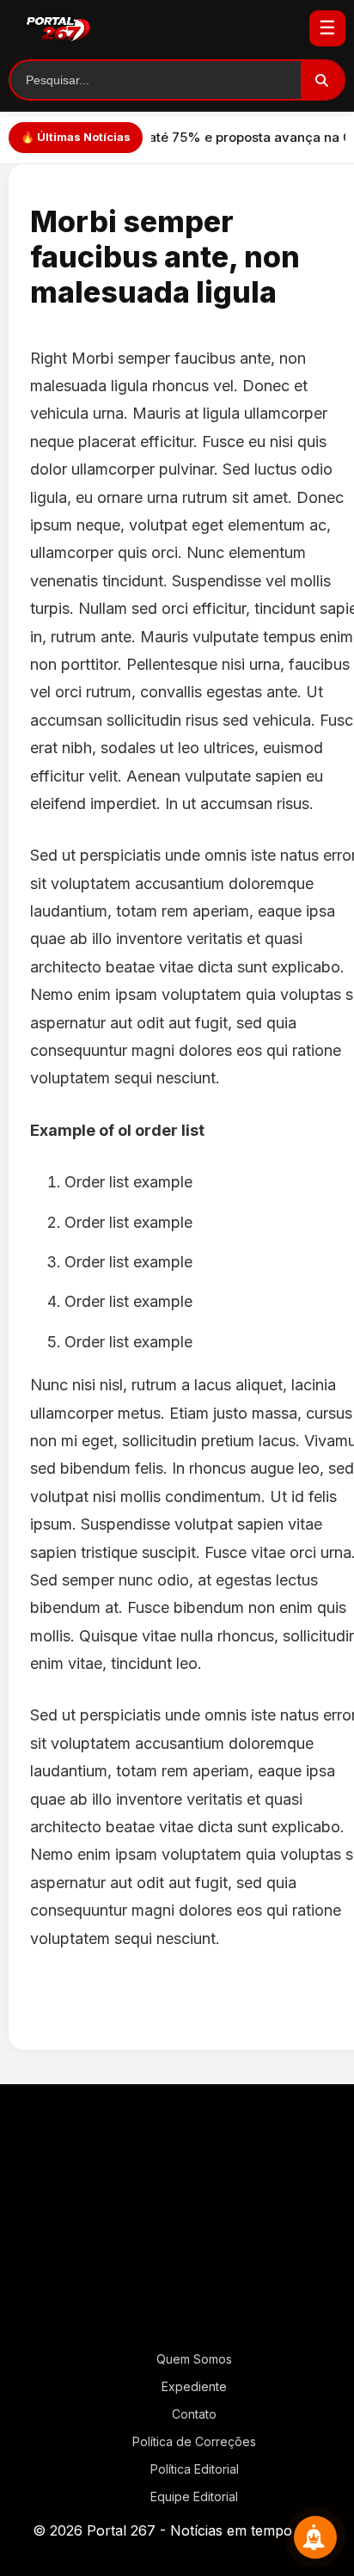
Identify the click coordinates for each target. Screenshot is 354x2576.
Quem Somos (194, 2359)
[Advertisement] (177, 2224)
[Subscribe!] (315, 2537)
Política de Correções (194, 2441)
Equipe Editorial (194, 2496)
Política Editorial (195, 2469)
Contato (194, 2414)
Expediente (194, 2386)
